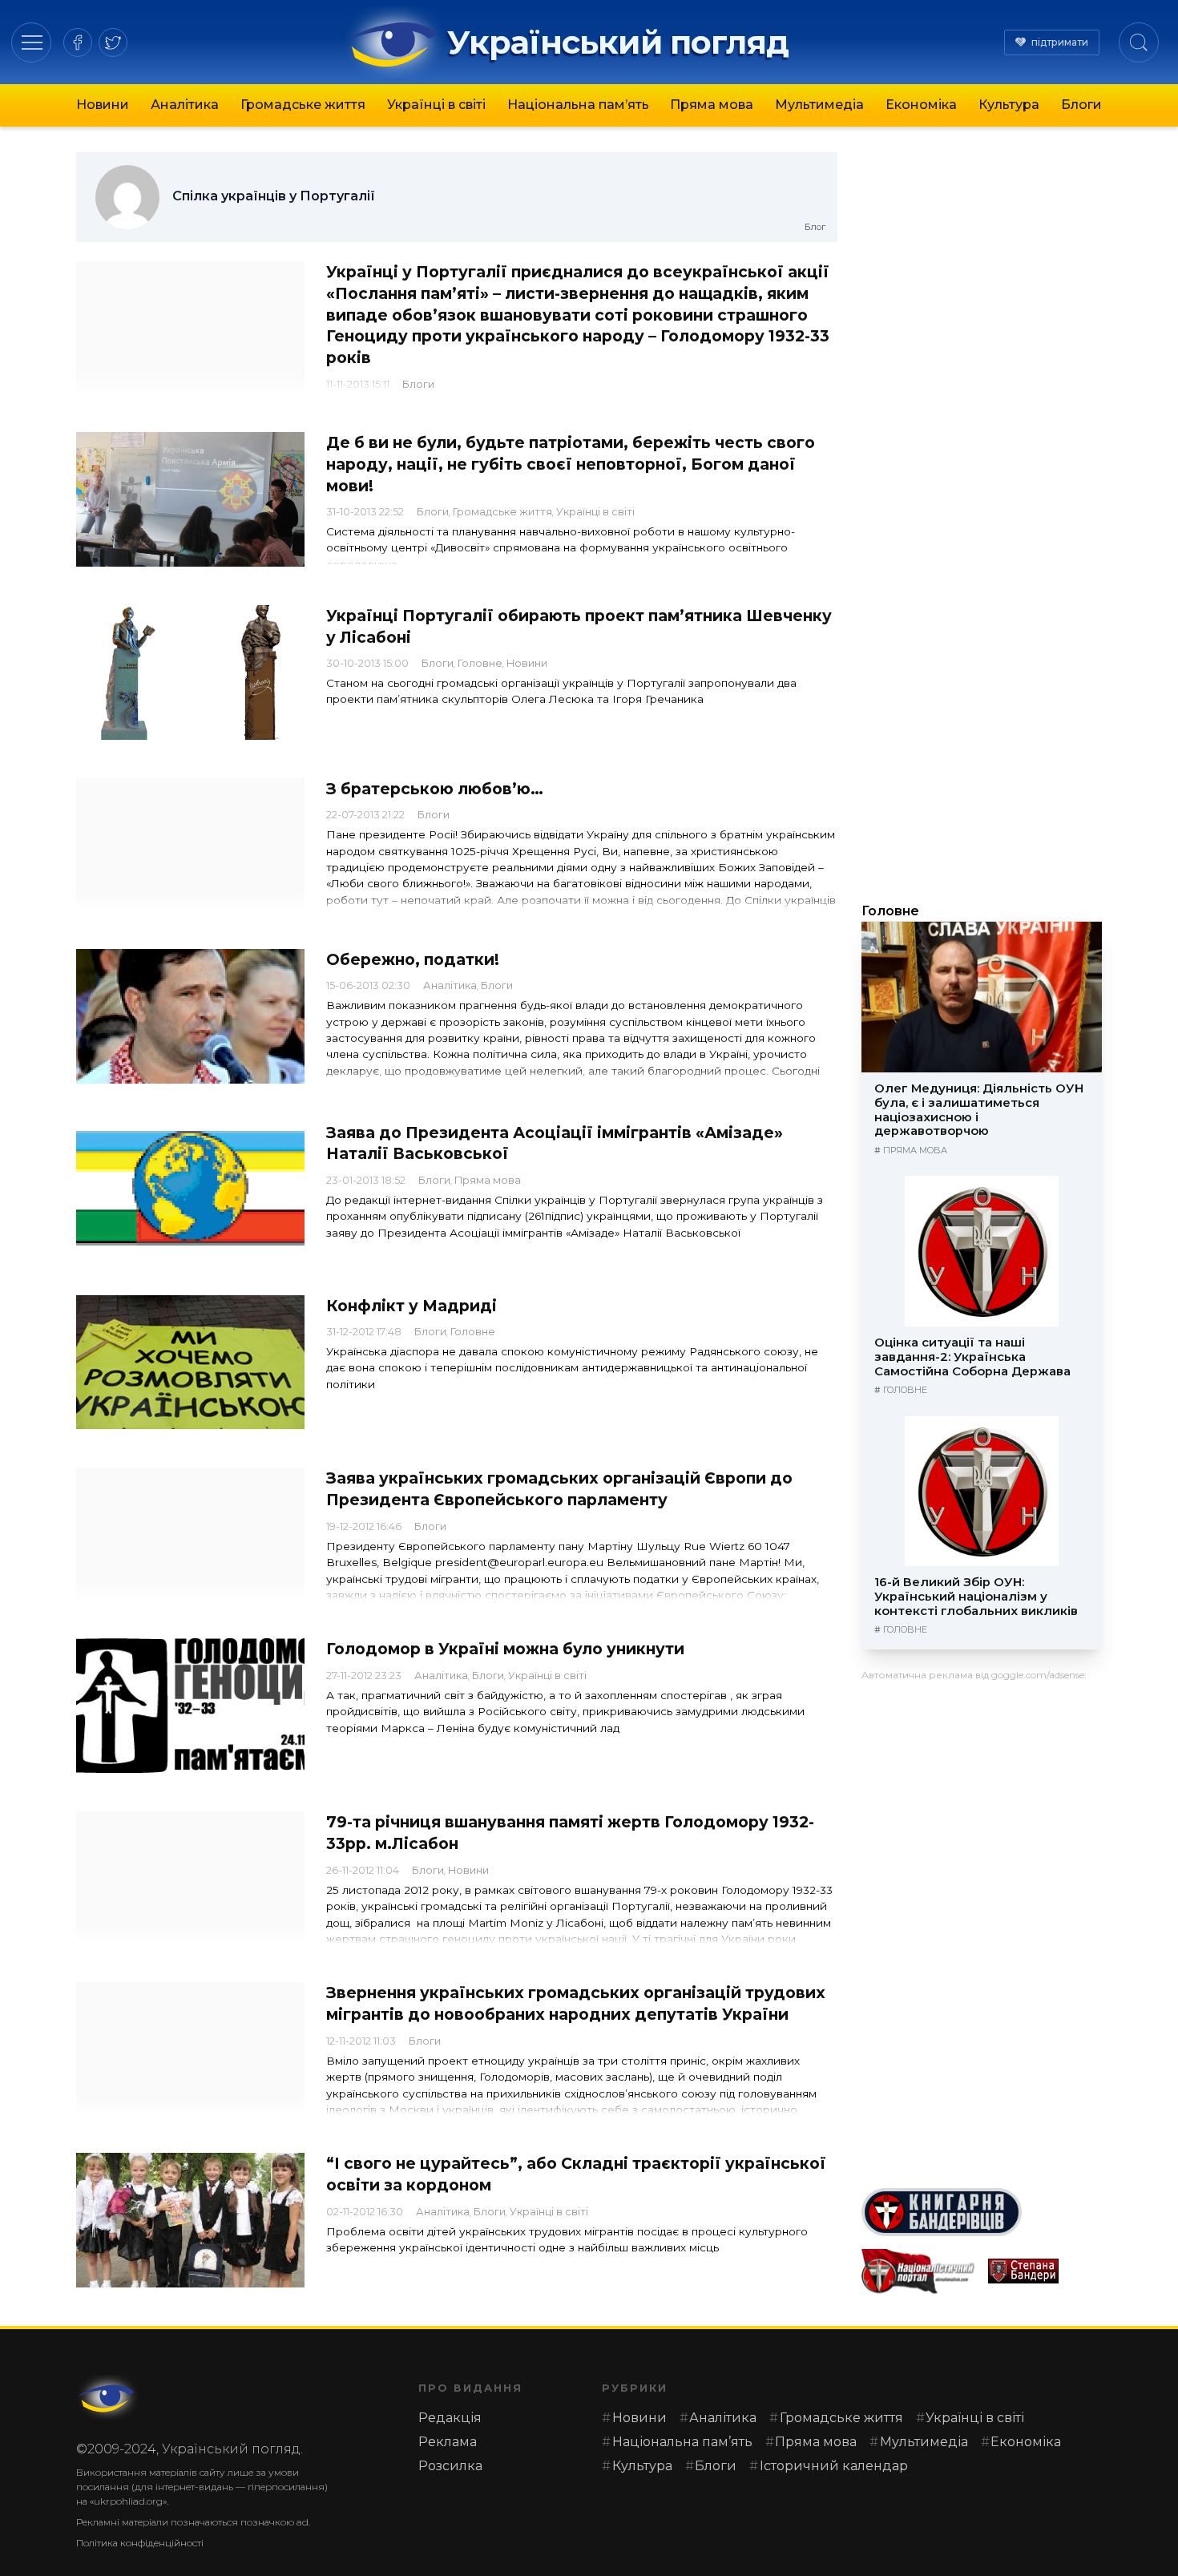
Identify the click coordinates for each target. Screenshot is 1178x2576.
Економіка (921, 105)
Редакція (450, 2418)
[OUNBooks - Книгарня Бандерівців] (982, 2212)
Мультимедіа (819, 105)
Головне (480, 663)
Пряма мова (712, 105)
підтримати (1060, 42)
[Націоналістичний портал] (918, 2272)
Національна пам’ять (578, 105)
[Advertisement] (982, 1928)
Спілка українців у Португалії (274, 196)
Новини (103, 105)
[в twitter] (113, 42)
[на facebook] (78, 42)
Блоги (1081, 105)
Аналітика (185, 105)
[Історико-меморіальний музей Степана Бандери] (1045, 2271)
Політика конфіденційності (140, 2543)
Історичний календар (834, 2466)
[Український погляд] (108, 2397)
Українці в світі (436, 105)
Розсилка (450, 2466)
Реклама (448, 2442)
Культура (1009, 105)
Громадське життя (303, 105)
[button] (32, 42)
